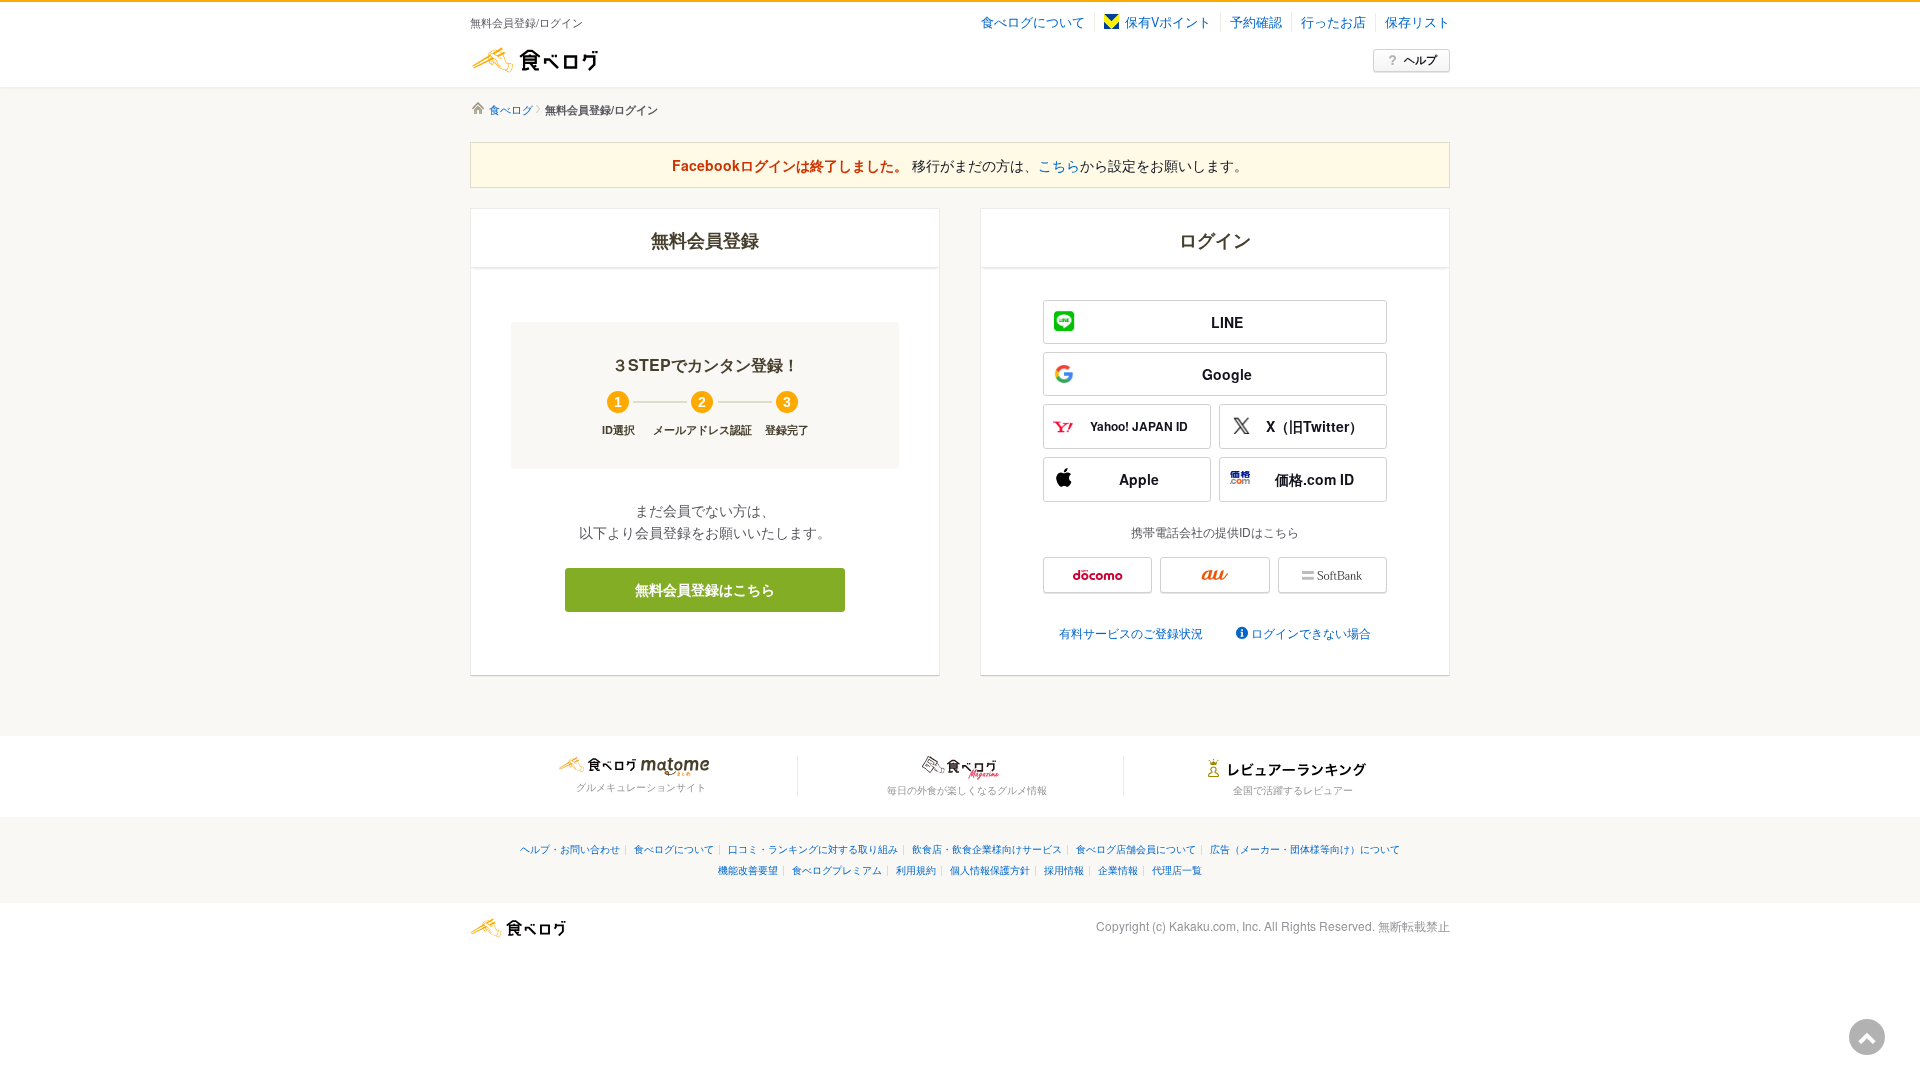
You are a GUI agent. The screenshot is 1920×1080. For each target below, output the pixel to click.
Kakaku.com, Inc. (1215, 925)
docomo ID (1097, 575)
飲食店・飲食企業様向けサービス (987, 848)
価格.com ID (1314, 479)
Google (1227, 374)
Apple (1139, 479)
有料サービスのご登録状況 (1131, 632)
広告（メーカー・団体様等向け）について (1305, 848)
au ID (1214, 575)
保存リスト (1417, 22)
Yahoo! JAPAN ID (1139, 426)
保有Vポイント (1168, 22)
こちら (1059, 165)
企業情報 (1118, 869)
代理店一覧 (1177, 869)
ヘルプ (1420, 59)
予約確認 (1256, 22)
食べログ (535, 60)
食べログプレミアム (837, 869)
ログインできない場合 (1311, 632)
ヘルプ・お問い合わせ (570, 848)
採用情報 (1064, 869)
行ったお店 (1333, 22)
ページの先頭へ (1867, 1037)
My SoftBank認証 (1332, 575)
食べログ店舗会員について (1136, 848)
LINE (1227, 322)
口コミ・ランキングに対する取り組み (813, 848)
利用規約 (916, 869)
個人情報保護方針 (990, 869)
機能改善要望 (748, 869)
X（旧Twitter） (1314, 426)
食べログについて (1033, 22)
